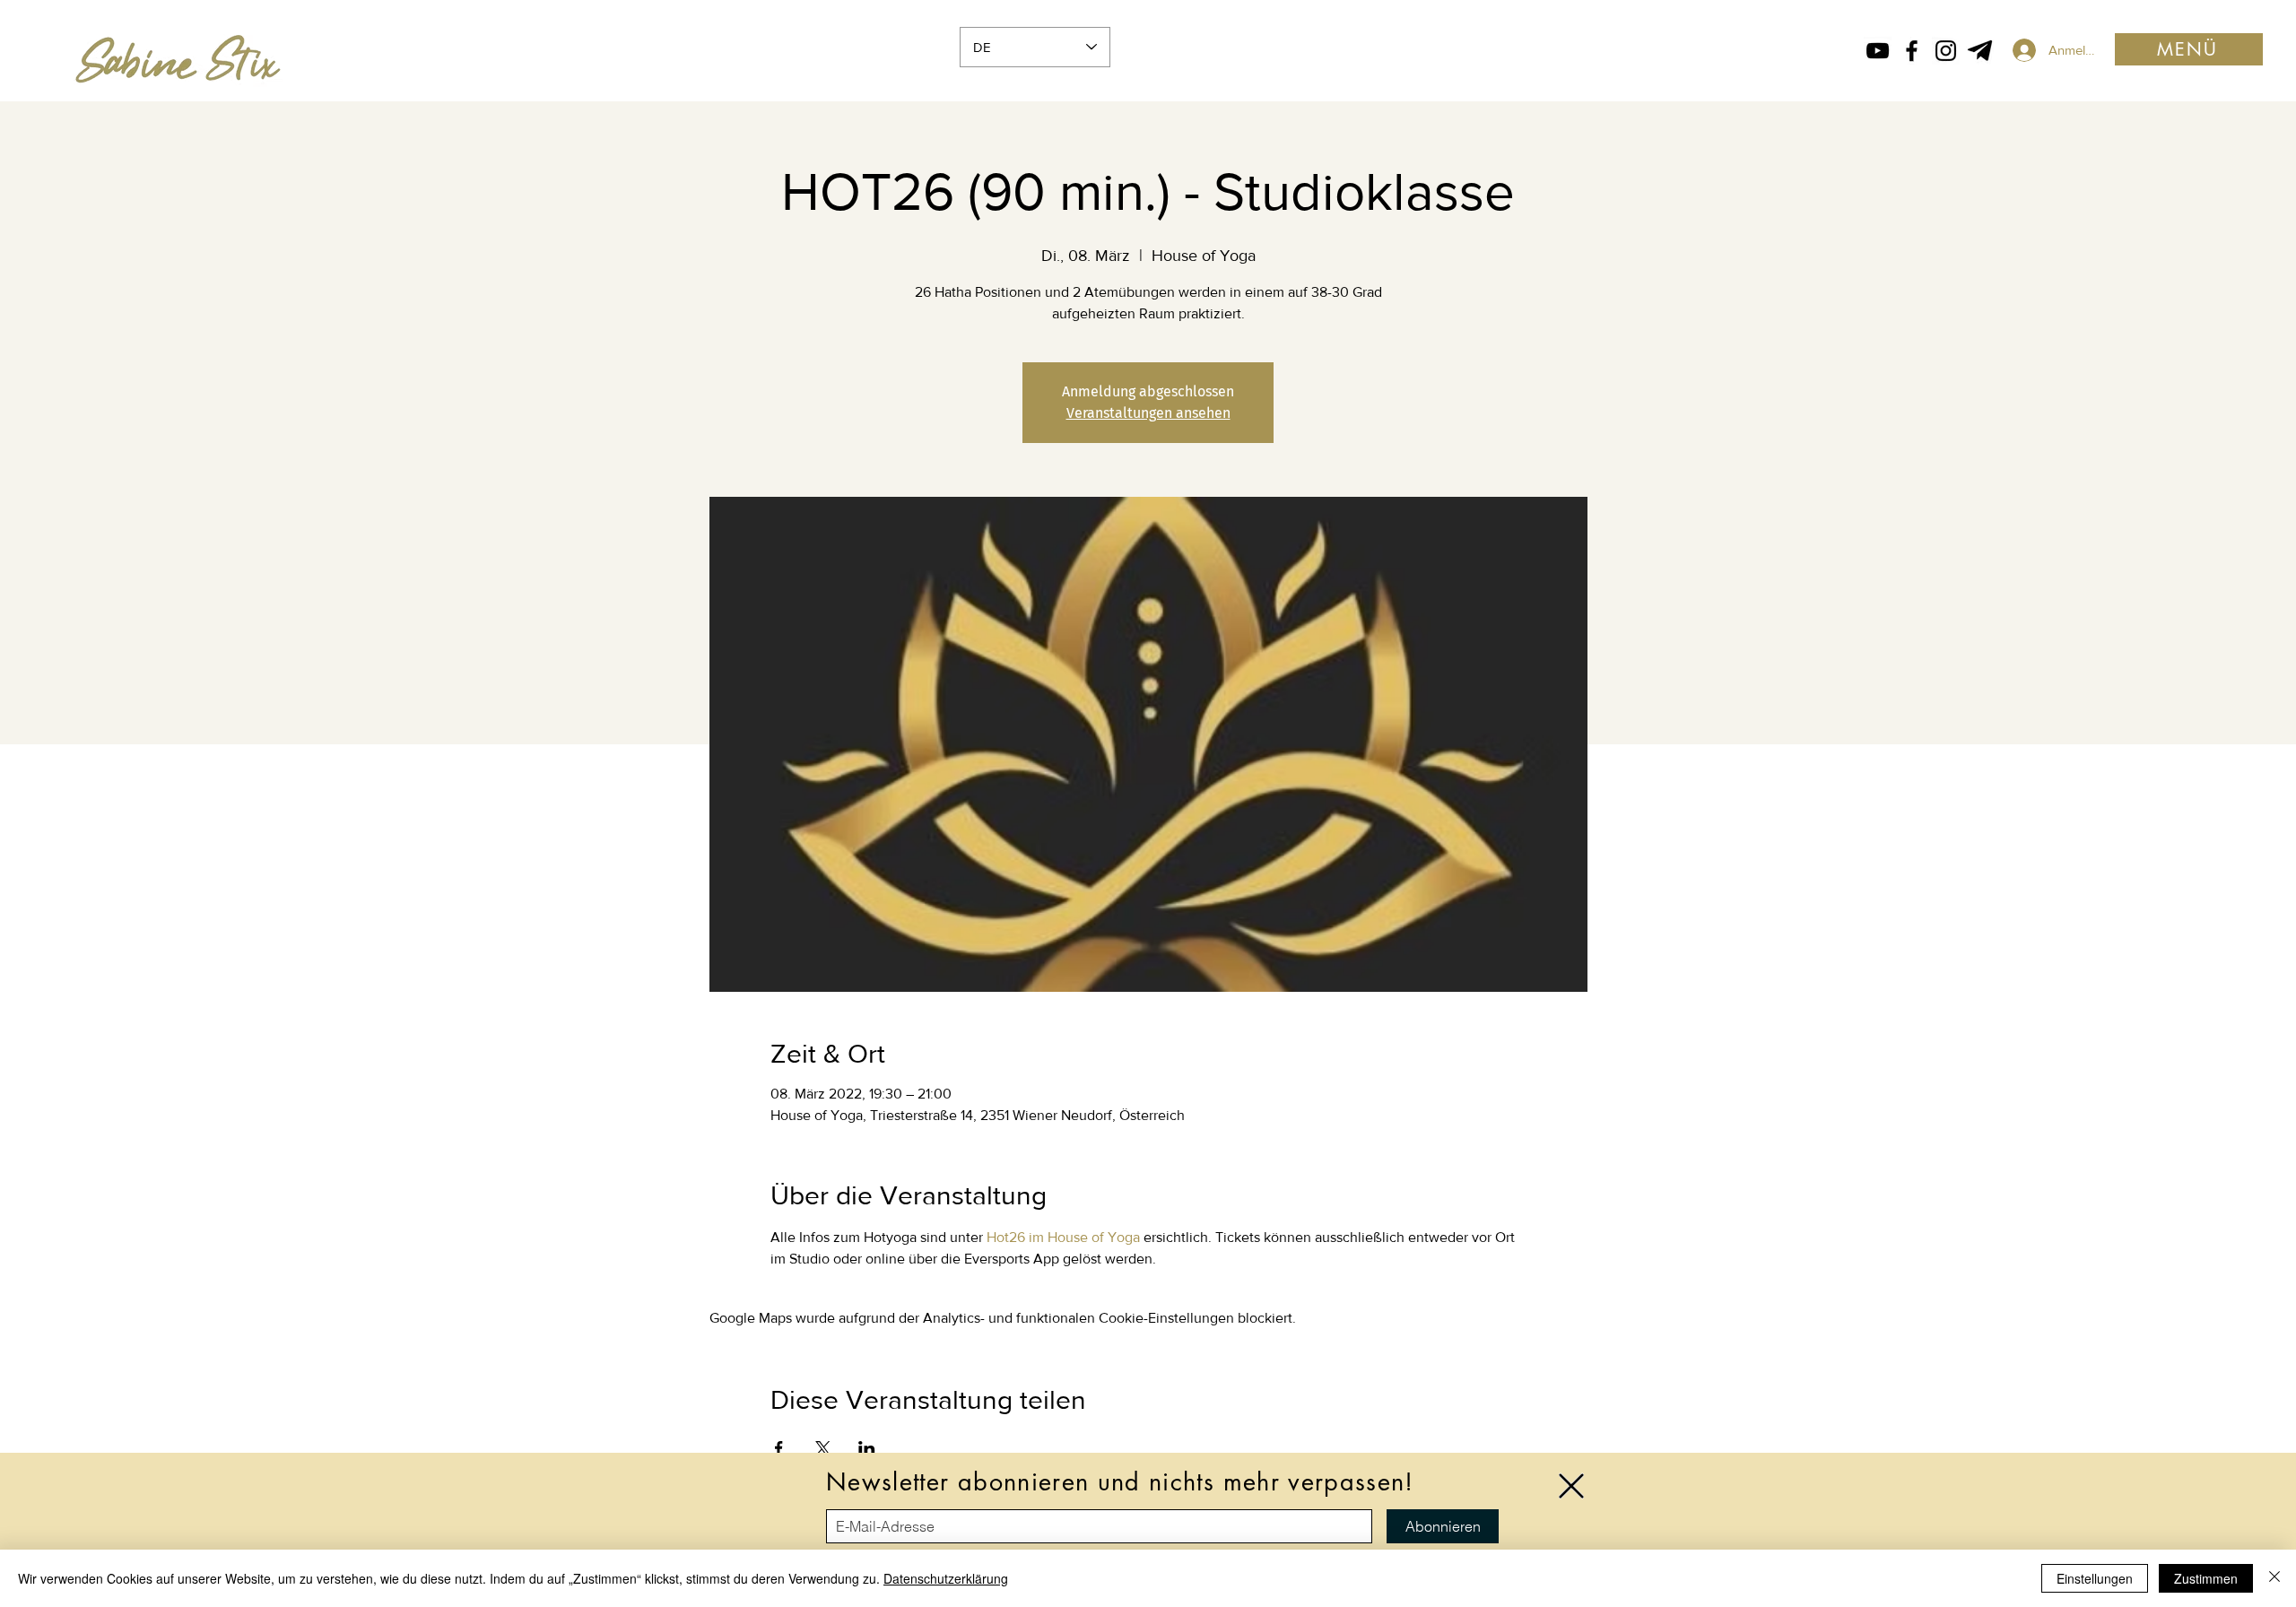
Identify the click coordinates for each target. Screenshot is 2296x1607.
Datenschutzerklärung (946, 1578)
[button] (1571, 1486)
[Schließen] (2274, 1578)
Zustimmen (2206, 1578)
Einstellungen (2095, 1578)
